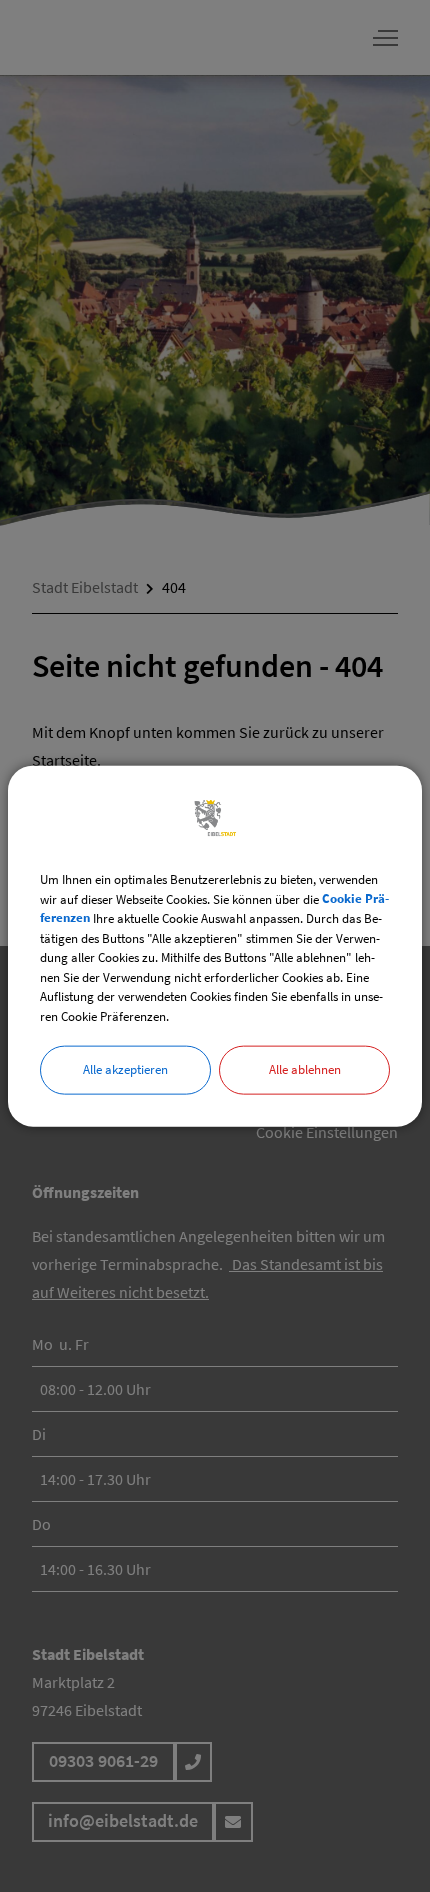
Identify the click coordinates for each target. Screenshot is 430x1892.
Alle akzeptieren (125, 1069)
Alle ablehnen (305, 1069)
